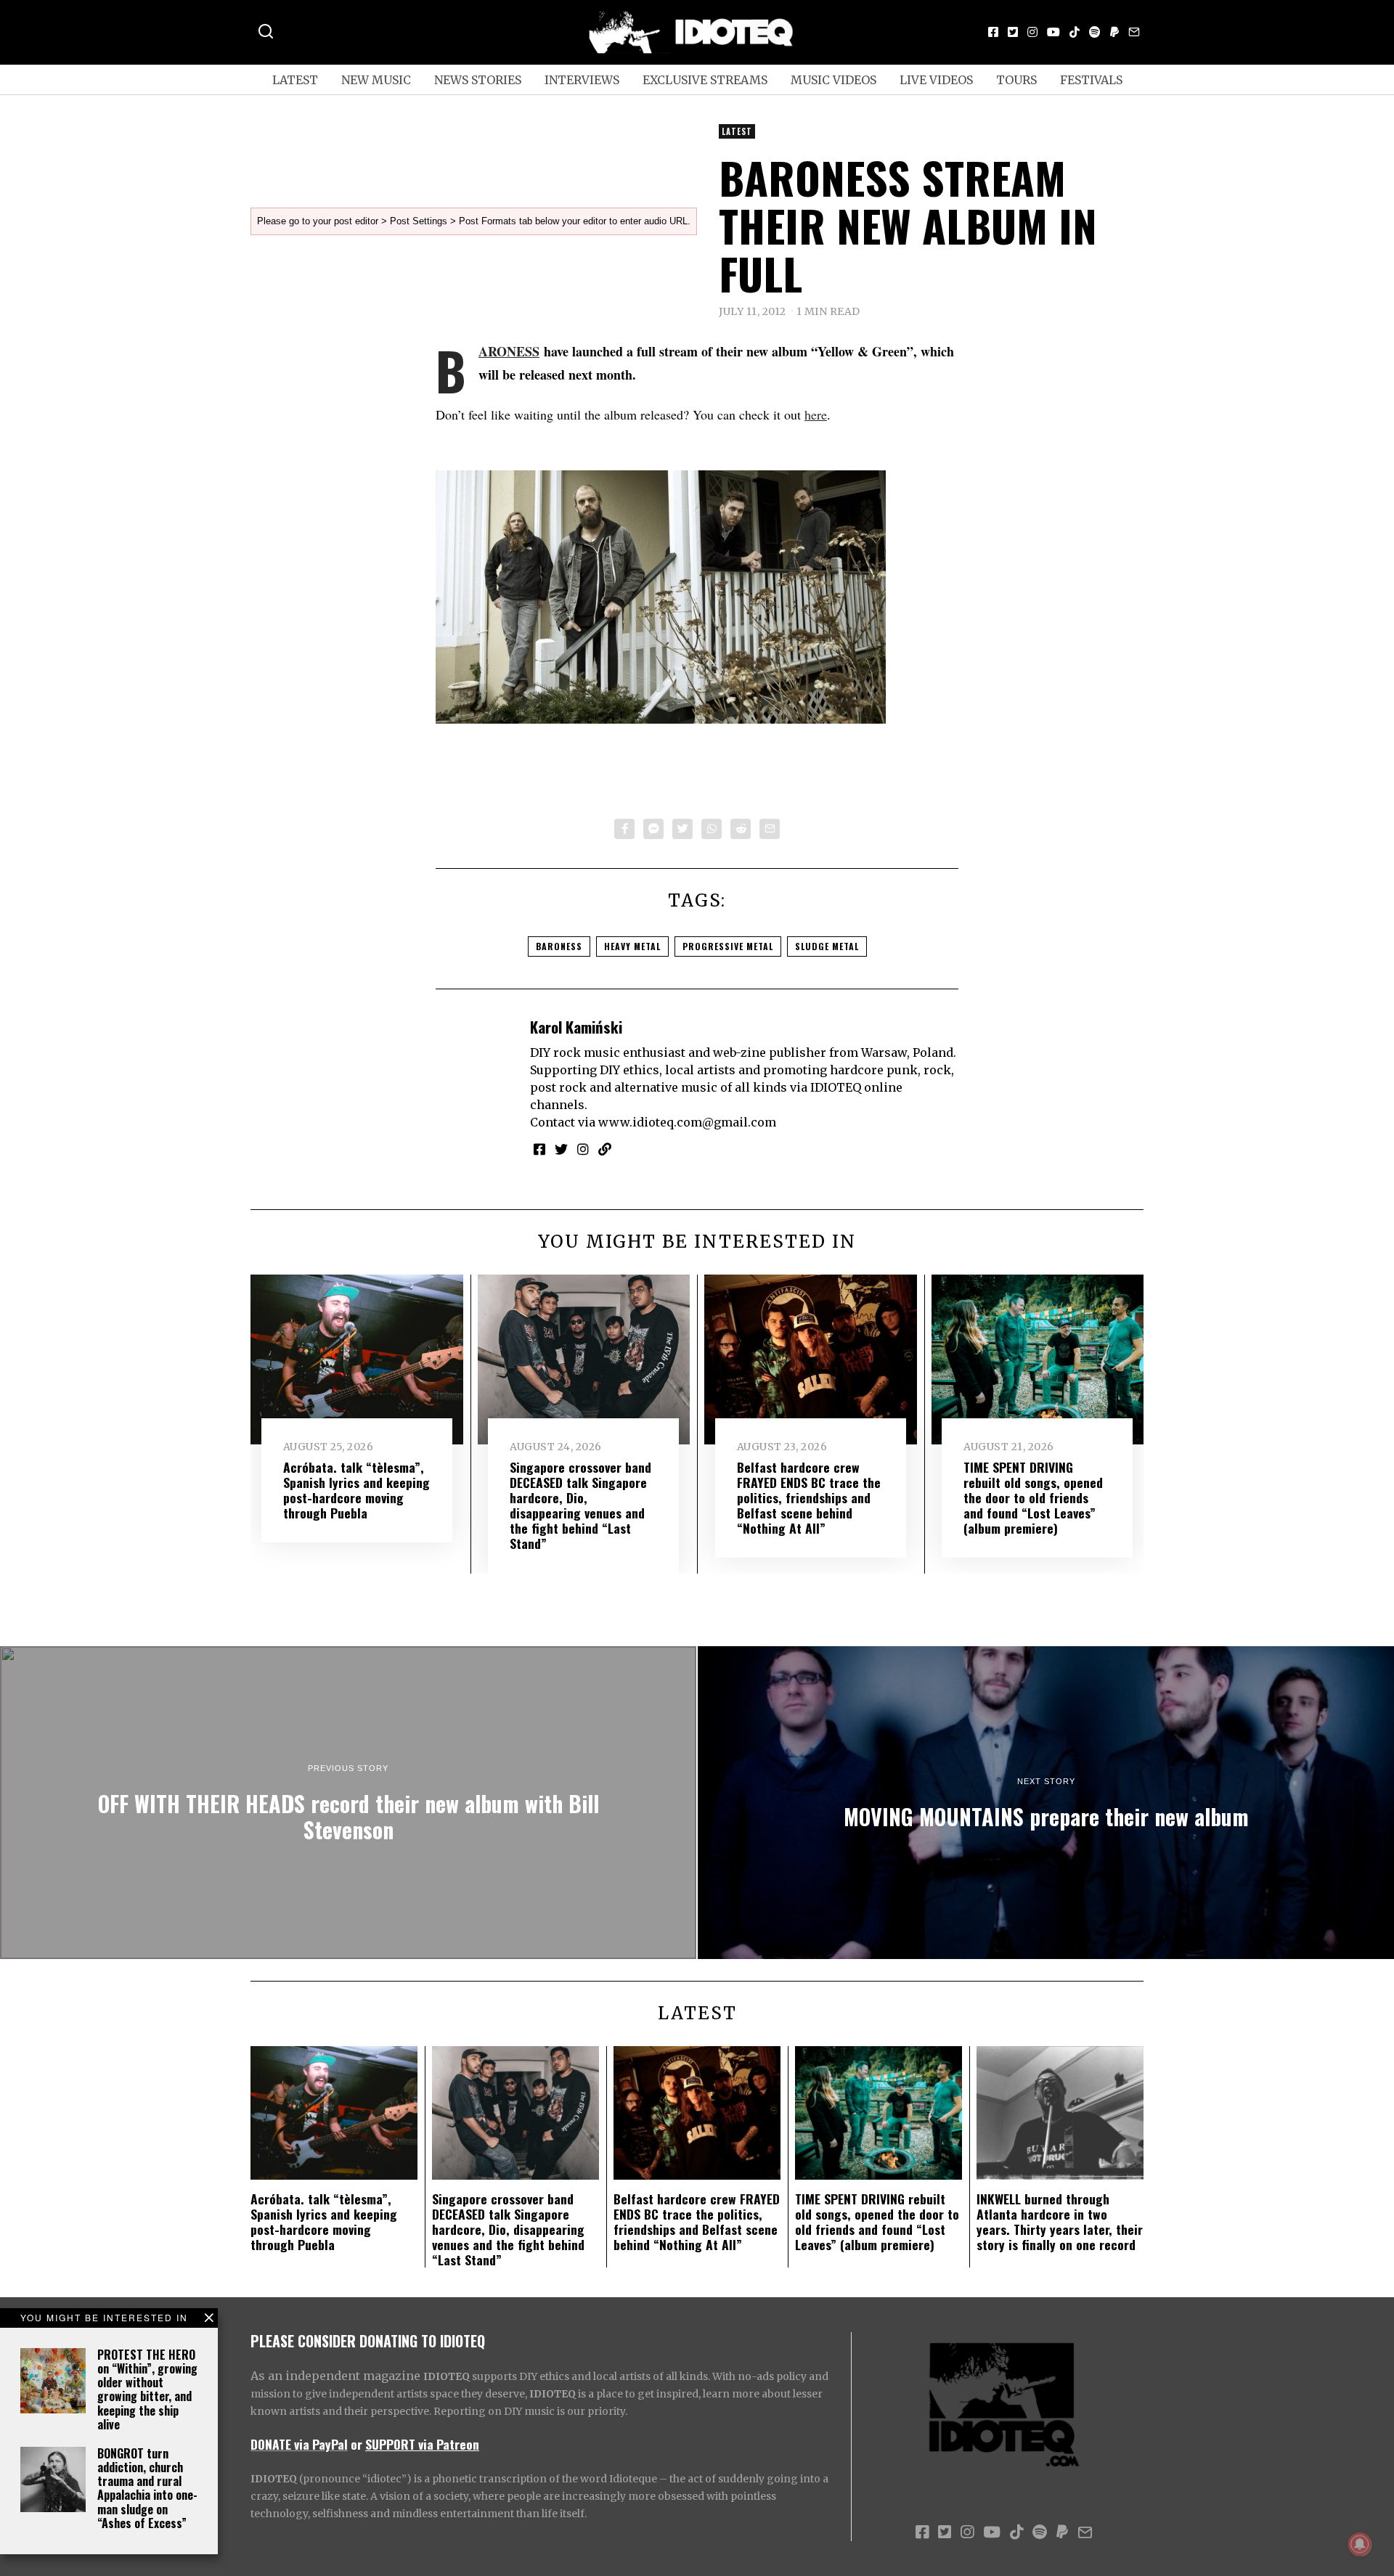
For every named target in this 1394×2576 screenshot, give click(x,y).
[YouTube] (1053, 32)
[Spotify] (1095, 32)
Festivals (1091, 80)
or (356, 2444)
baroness (559, 946)
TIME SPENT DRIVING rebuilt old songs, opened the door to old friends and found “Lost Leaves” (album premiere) (1033, 1497)
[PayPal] (1114, 32)
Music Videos (833, 80)
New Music (376, 80)
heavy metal (632, 946)
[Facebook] (993, 32)
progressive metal (728, 946)
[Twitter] (1013, 32)
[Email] (1134, 32)
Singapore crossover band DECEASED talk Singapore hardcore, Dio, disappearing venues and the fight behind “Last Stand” (580, 1505)
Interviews (582, 80)
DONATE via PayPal (299, 2444)
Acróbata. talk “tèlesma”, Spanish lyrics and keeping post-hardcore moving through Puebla (356, 1490)
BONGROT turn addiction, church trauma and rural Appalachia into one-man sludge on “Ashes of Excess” (147, 2488)
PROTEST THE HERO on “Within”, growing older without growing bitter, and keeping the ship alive (147, 2389)
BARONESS (509, 351)
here (816, 414)
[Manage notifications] (1360, 2544)
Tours (1016, 80)
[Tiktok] (1075, 32)
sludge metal (827, 946)
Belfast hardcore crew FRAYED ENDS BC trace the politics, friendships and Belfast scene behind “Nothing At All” (809, 1497)
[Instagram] (1032, 32)
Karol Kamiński (576, 1027)
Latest (295, 80)
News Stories (478, 80)
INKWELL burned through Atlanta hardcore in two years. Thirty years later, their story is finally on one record (1060, 2221)
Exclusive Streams (705, 80)
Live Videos (936, 80)
